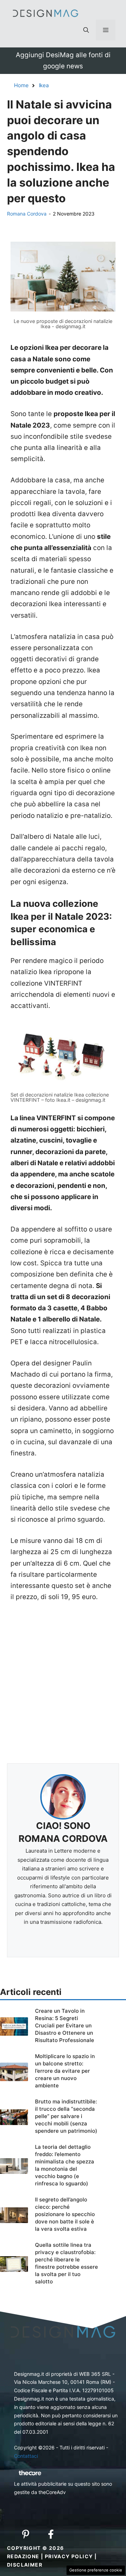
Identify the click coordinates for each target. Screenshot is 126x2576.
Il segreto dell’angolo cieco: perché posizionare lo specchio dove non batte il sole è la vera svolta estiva (65, 2214)
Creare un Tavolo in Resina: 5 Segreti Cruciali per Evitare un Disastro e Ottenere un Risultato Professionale (65, 2025)
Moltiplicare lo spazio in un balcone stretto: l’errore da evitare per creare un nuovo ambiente (65, 2071)
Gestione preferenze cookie (96, 2570)
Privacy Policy (69, 2556)
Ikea (44, 85)
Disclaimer (25, 2565)
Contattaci (26, 2456)
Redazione (23, 2556)
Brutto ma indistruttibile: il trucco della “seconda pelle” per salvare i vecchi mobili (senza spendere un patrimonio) (66, 2116)
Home (21, 85)
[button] (86, 30)
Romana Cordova (27, 214)
